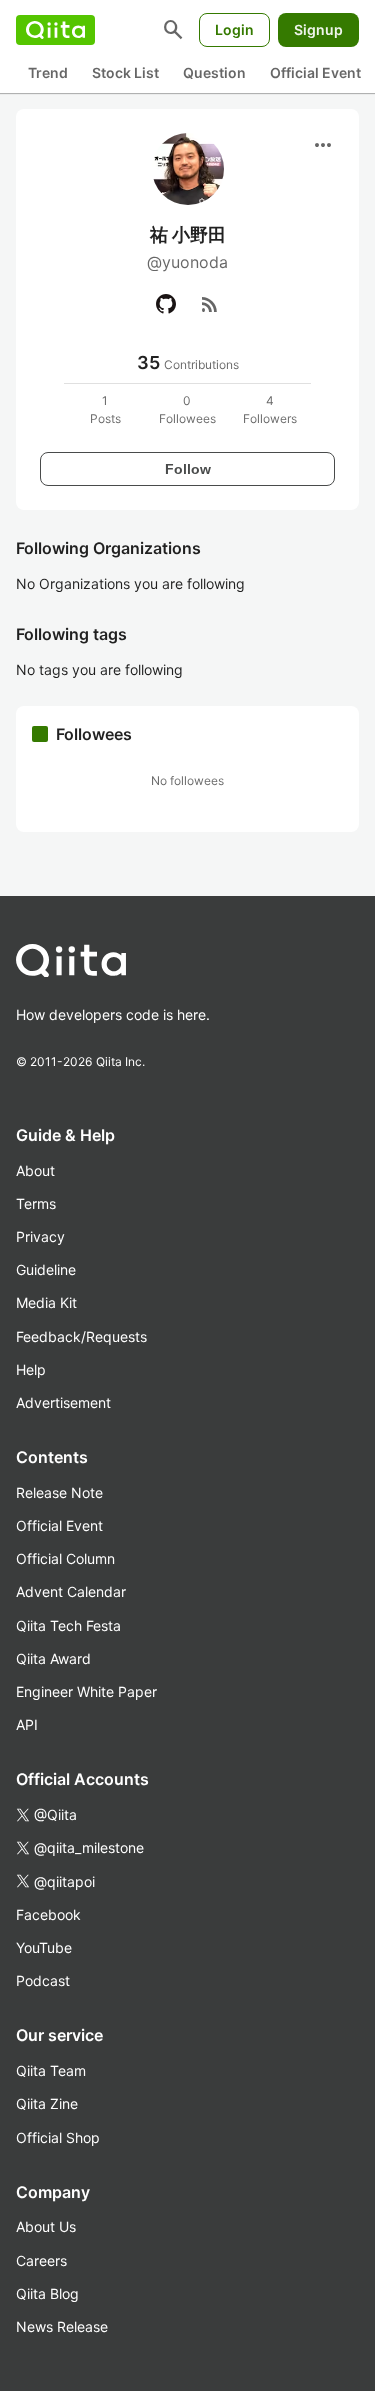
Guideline (46, 1269)
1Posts (105, 409)
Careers (41, 2260)
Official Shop (58, 2137)
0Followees (187, 409)
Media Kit (46, 1302)
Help (31, 1369)
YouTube (44, 1947)
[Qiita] (55, 30)
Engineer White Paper (86, 1691)
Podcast (43, 1980)
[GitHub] (166, 304)
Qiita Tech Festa (68, 1625)
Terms (36, 1203)
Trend (48, 72)
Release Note (59, 1492)
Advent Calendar (71, 1591)
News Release (62, 2326)
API (27, 1724)
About (35, 1170)
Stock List (125, 72)
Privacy (40, 1236)
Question (214, 72)
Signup (318, 29)
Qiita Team (51, 2070)
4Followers (270, 409)
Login (234, 29)
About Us (46, 2226)
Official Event (315, 72)
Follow (188, 469)
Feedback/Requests (81, 1336)
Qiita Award (53, 1658)
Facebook (48, 1914)
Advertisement (63, 1402)
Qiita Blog (47, 2293)
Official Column (65, 1558)
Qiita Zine (47, 2103)
